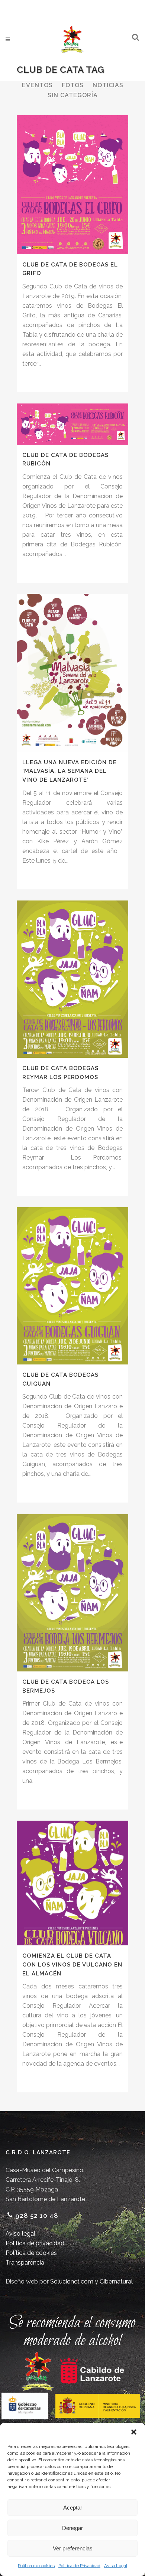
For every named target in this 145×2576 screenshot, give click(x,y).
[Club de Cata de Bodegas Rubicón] (72, 424)
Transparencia (25, 2263)
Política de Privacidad (79, 2566)
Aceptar (73, 2508)
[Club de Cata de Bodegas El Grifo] (72, 185)
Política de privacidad (35, 2243)
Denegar (72, 2528)
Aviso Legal (116, 2566)
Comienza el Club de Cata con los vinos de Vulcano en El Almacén (72, 1964)
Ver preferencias (73, 2548)
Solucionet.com (72, 2281)
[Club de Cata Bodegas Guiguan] (72, 1286)
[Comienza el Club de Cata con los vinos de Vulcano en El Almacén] (72, 1883)
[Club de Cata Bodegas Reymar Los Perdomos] (72, 979)
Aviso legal (20, 2234)
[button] (134, 2432)
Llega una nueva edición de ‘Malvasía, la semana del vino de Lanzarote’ (70, 771)
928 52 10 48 (37, 2216)
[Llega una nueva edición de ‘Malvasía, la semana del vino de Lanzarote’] (72, 673)
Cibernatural (116, 2281)
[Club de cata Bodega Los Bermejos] (72, 1593)
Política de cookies (36, 2566)
